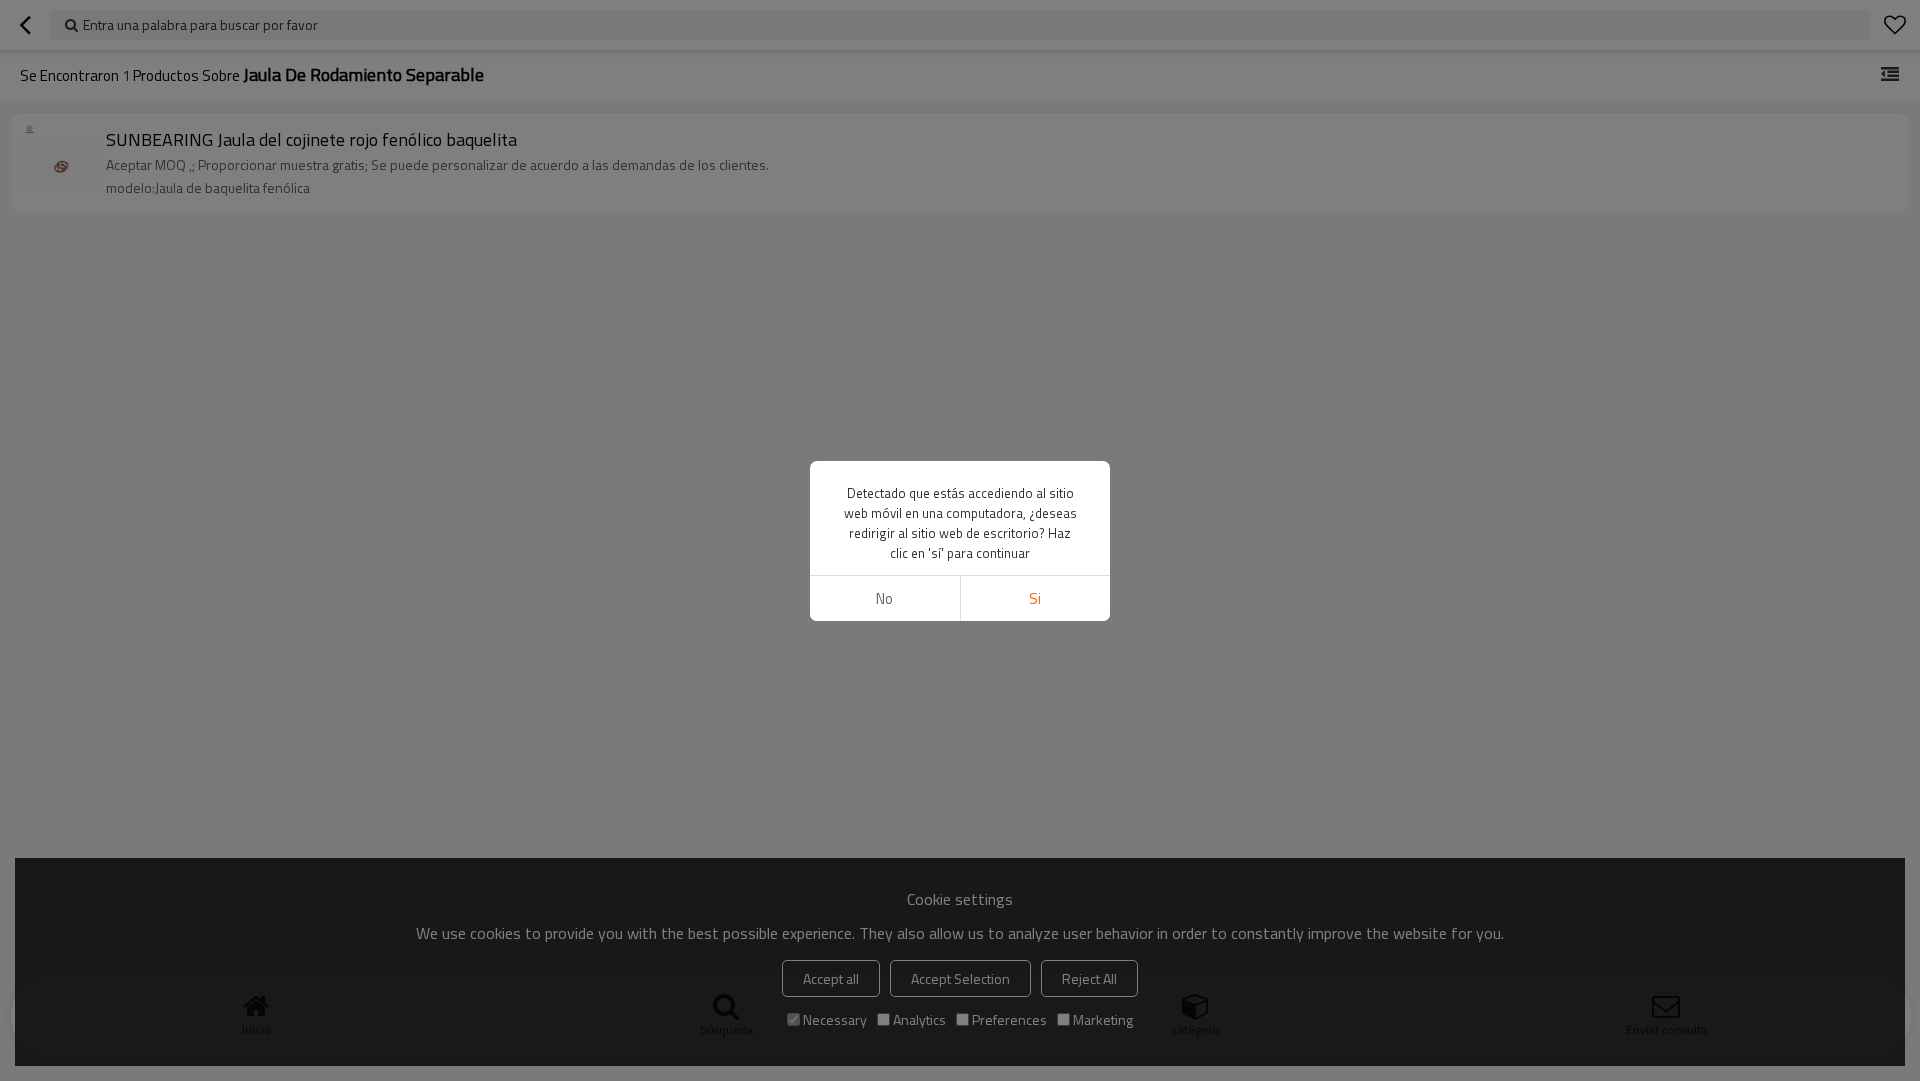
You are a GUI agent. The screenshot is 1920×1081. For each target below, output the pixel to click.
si (1035, 598)
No (884, 598)
